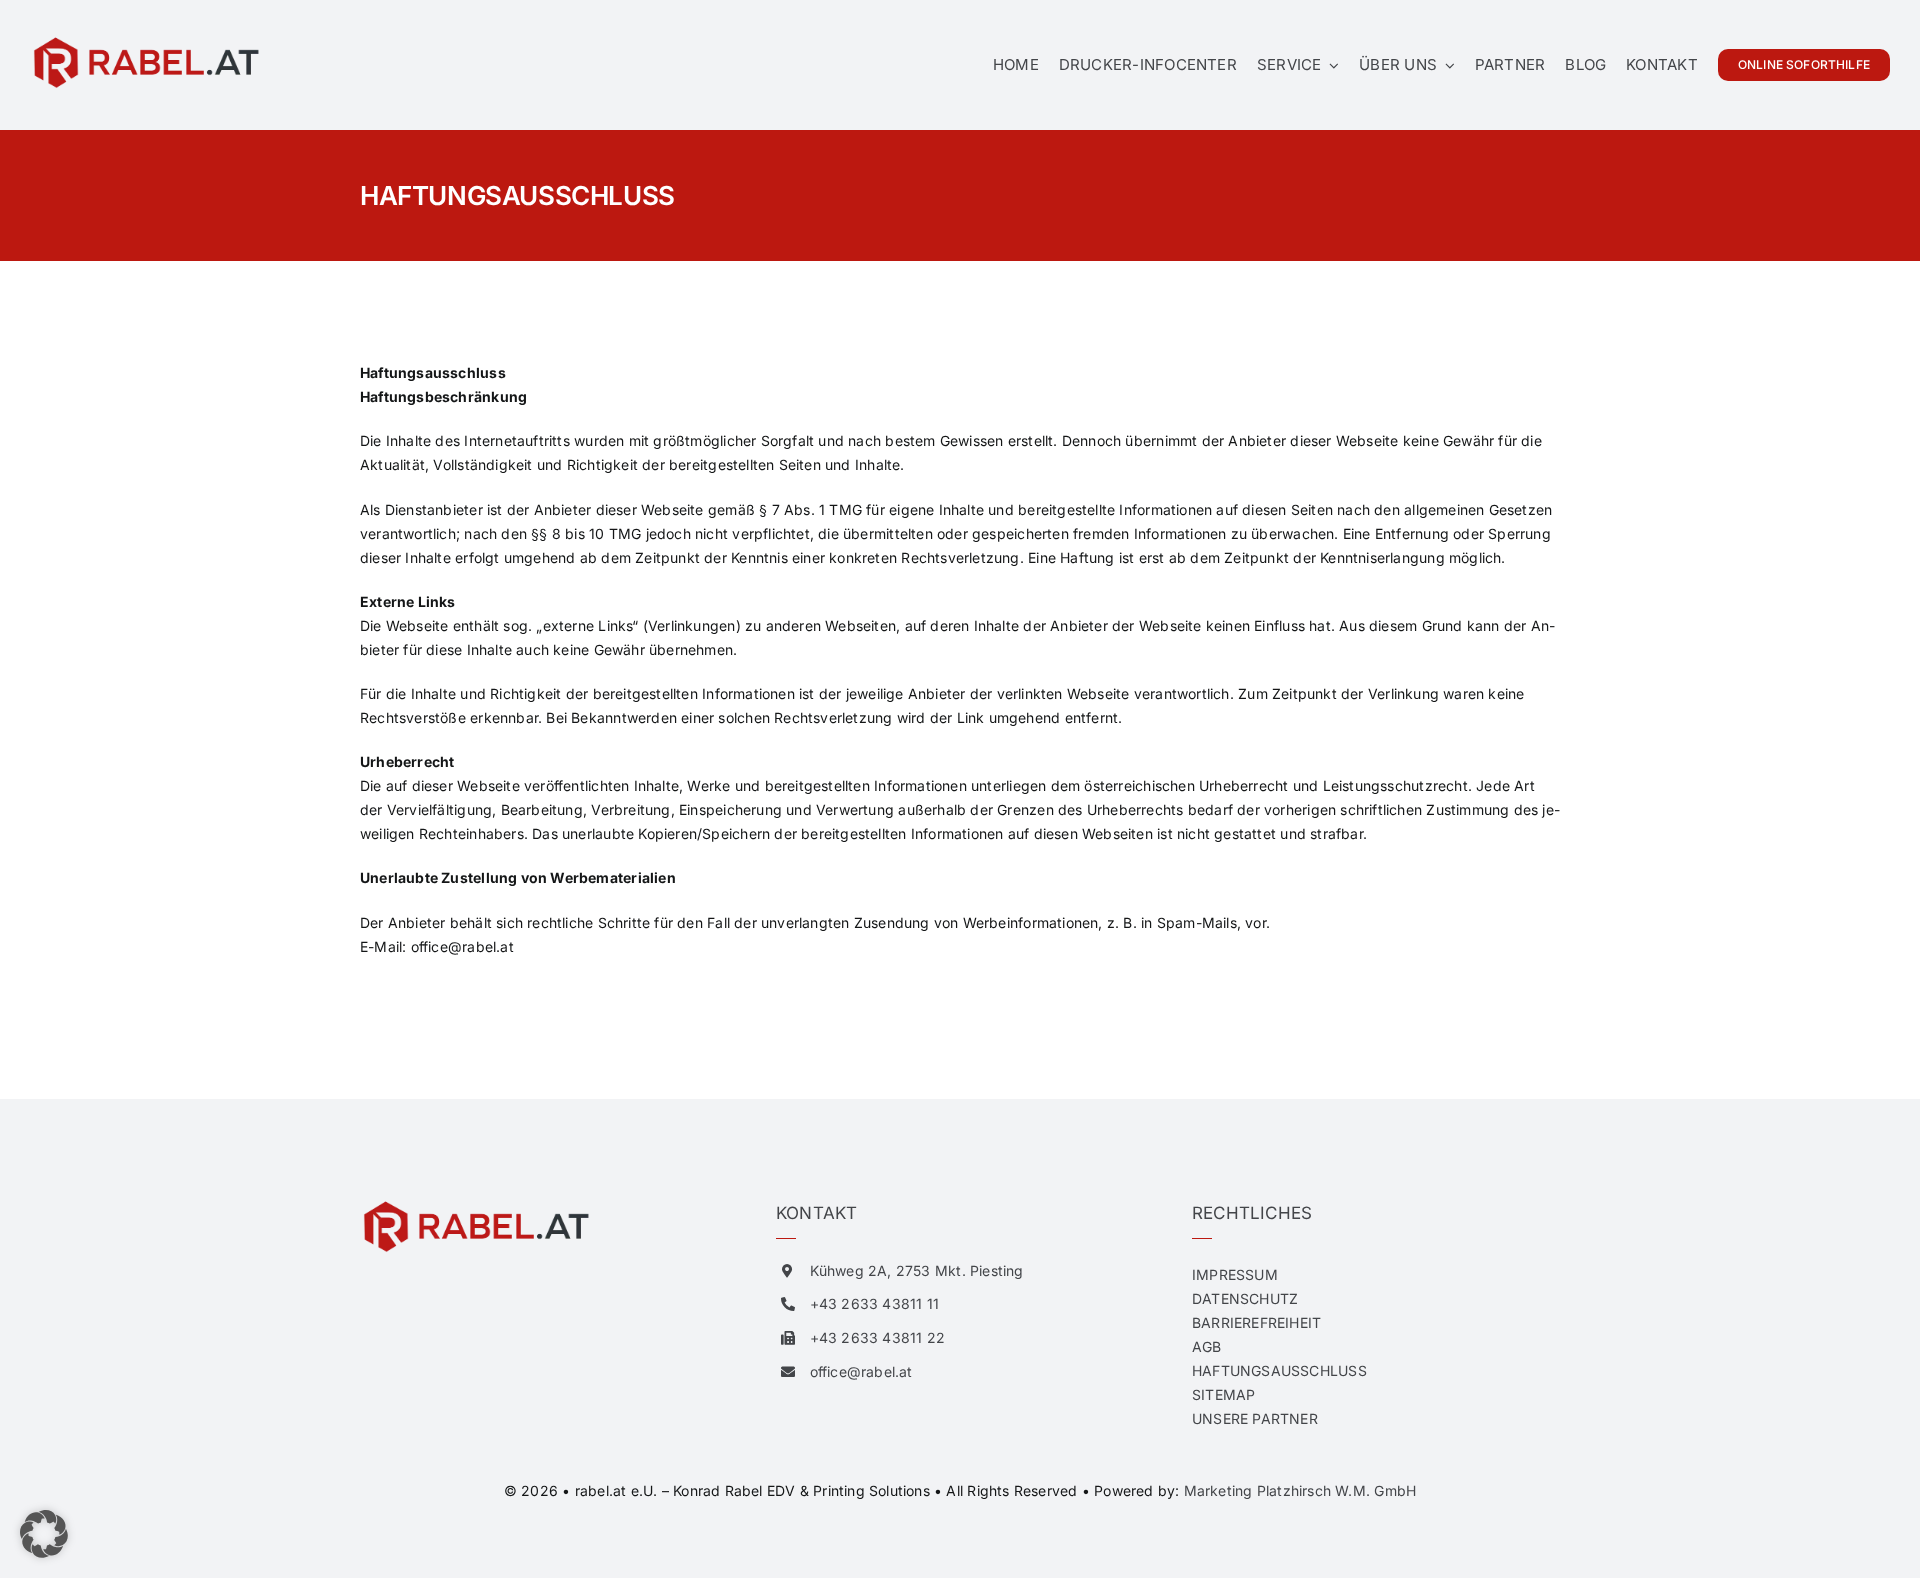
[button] (44, 1534)
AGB (1207, 1346)
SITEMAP (1223, 1394)
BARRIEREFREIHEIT (1256, 1322)
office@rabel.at (462, 946)
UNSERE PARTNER (1255, 1418)
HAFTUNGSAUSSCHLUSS (1279, 1370)
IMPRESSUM (1235, 1274)
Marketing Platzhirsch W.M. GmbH (1300, 1490)
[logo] (145, 41)
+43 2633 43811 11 (875, 1303)
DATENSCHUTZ (1245, 1298)
